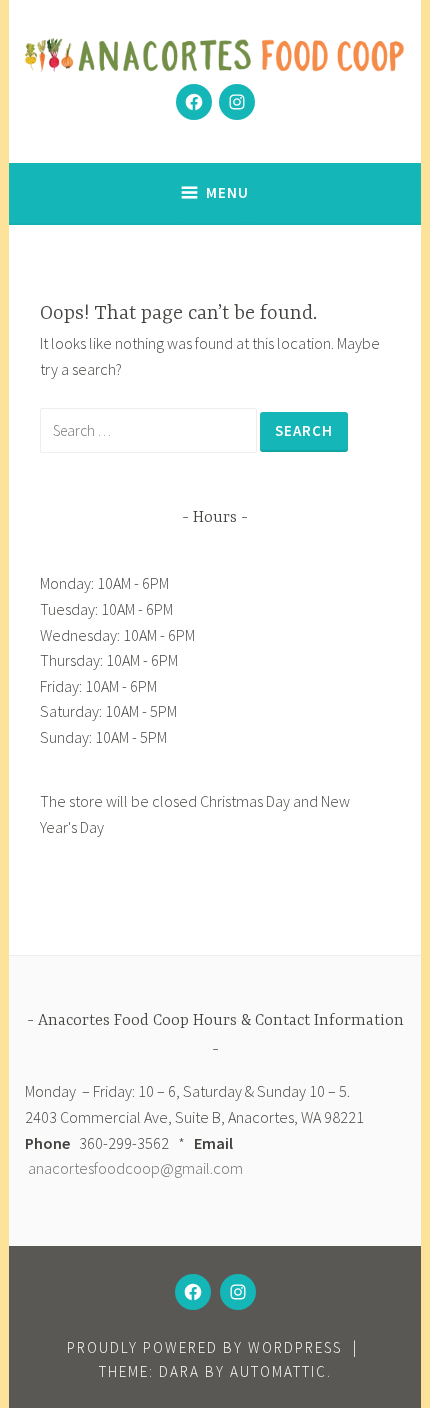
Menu (227, 192)
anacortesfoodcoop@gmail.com (135, 1168)
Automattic (278, 1371)
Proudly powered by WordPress (204, 1347)
